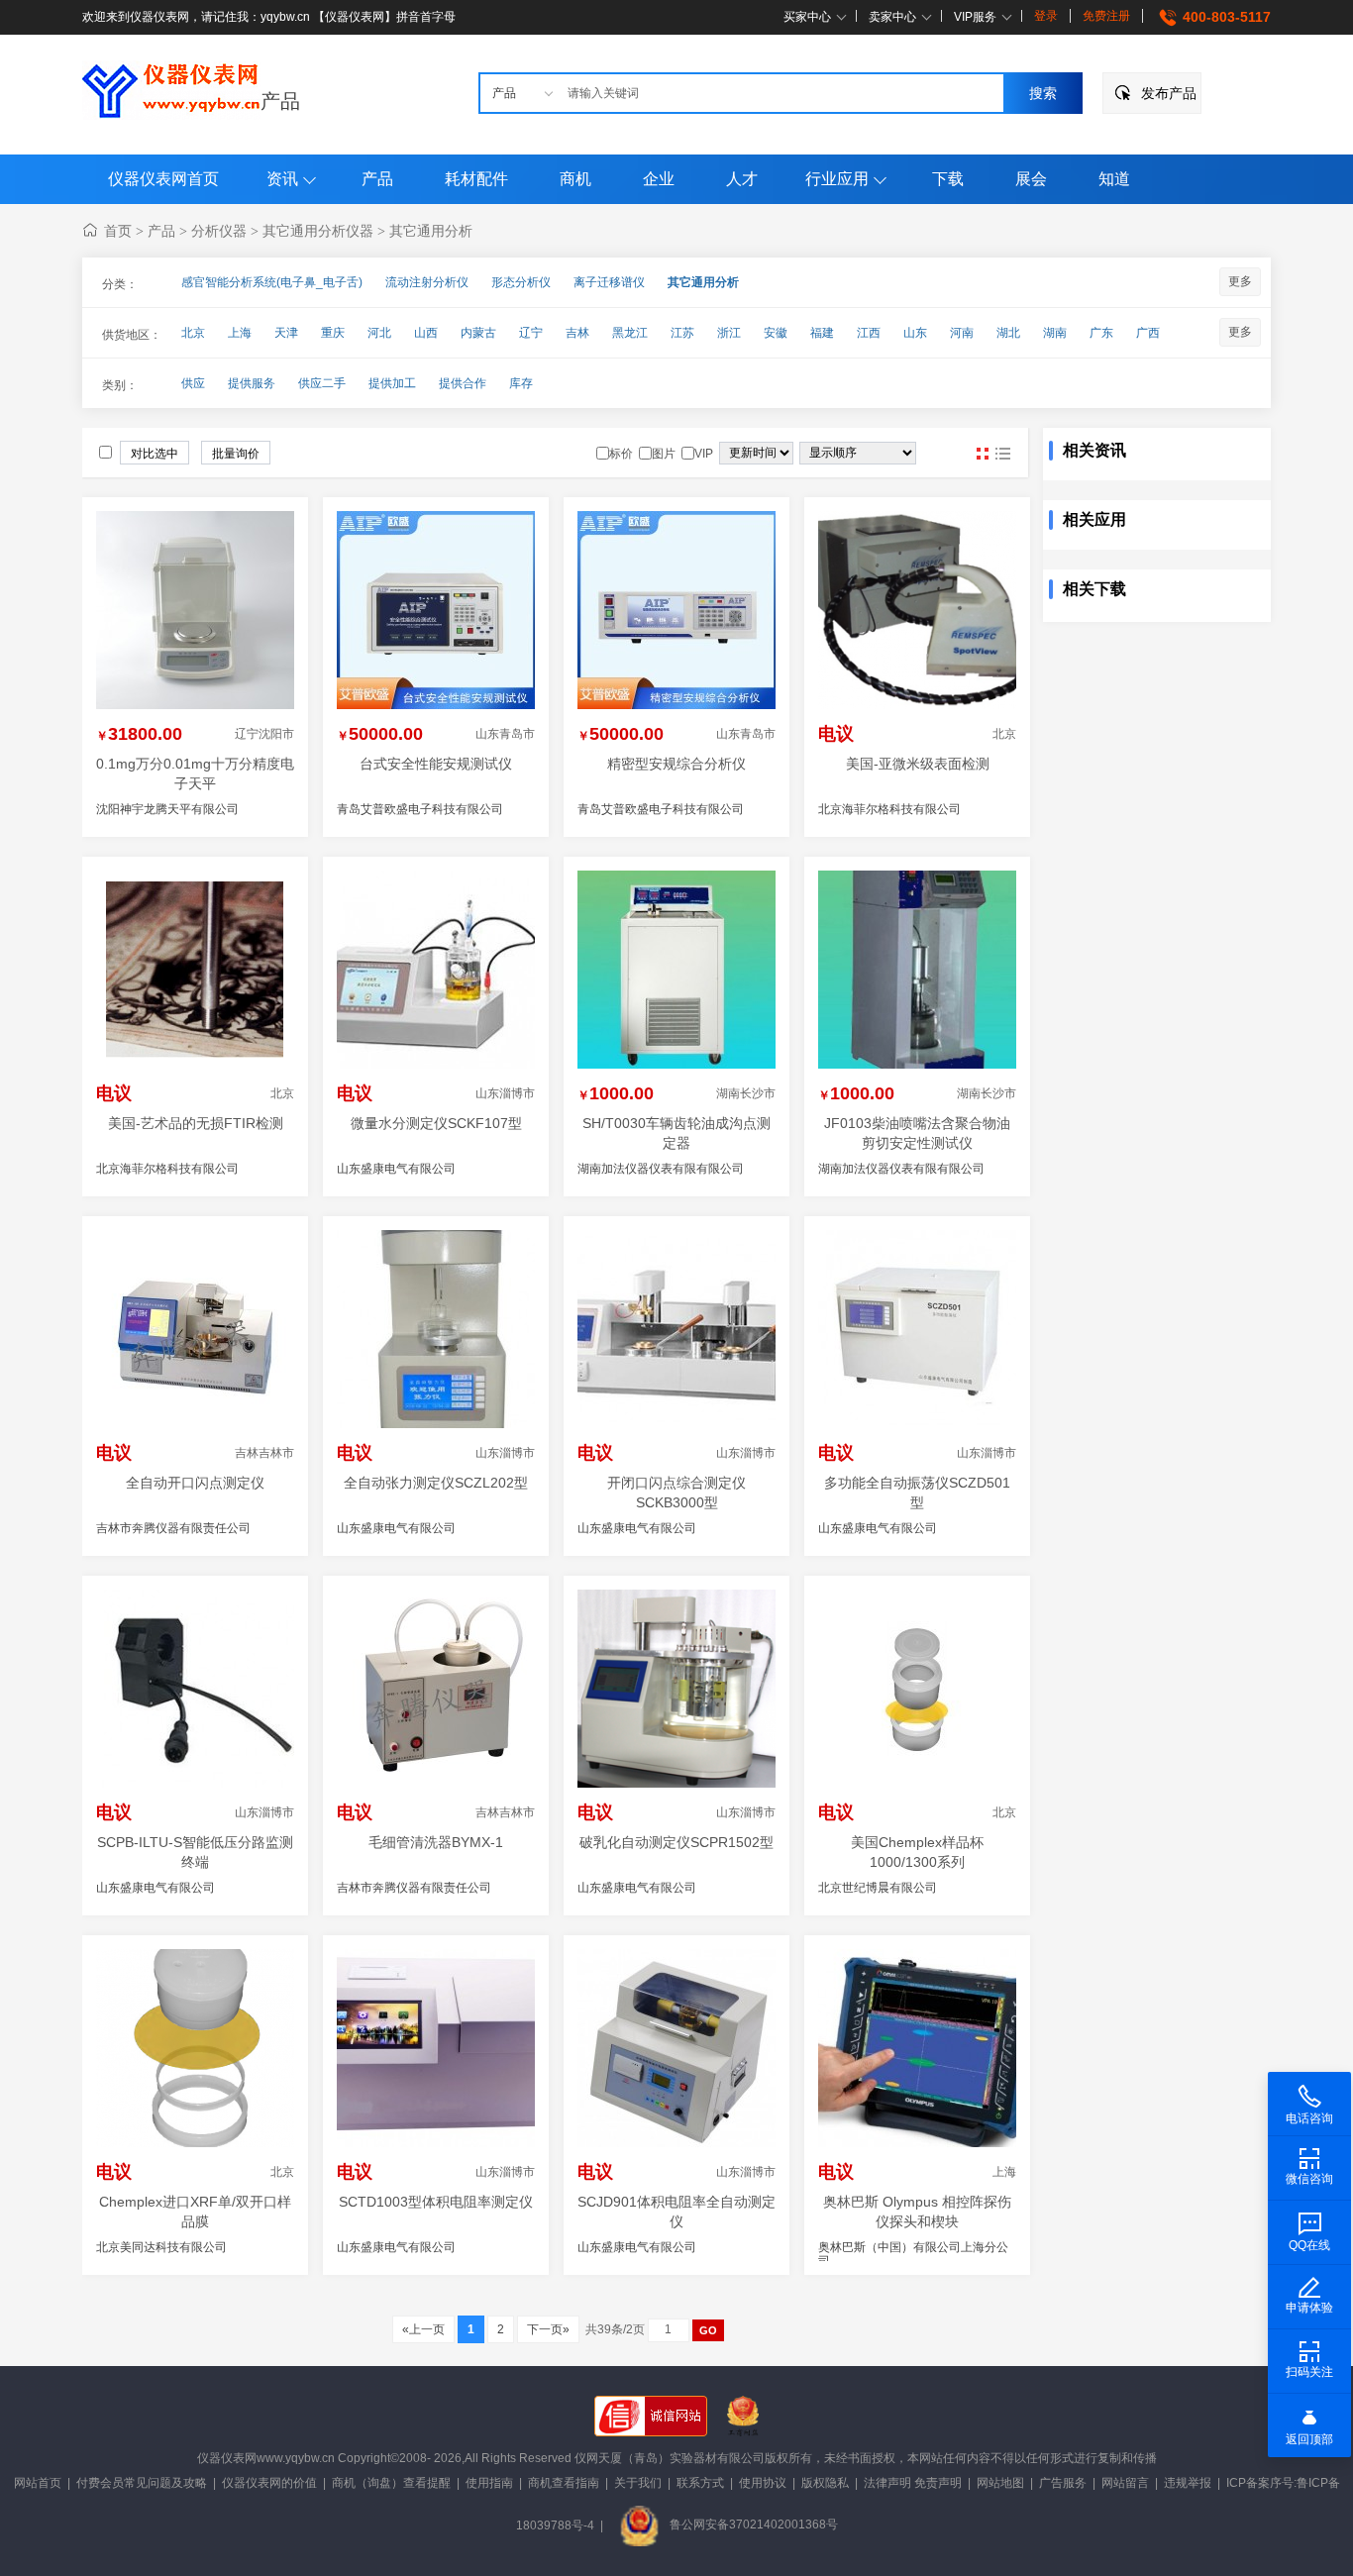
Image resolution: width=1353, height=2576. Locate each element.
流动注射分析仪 (427, 282)
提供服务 (252, 383)
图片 (983, 454)
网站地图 (1000, 2483)
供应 (193, 383)
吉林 (577, 333)
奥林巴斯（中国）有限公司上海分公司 (913, 2254)
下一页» (548, 2329)
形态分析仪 (521, 282)
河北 (379, 333)
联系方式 (700, 2483)
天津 (286, 333)
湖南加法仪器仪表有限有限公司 (661, 1169)
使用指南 (489, 2483)
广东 (1101, 333)
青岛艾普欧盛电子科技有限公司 (420, 809)
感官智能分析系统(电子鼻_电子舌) (272, 282)
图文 (1002, 454)
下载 (948, 179)
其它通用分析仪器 (318, 231)
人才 (742, 179)
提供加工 (392, 383)
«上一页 (423, 2329)
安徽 (776, 333)
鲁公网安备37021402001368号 (754, 2524)
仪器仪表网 (227, 2458)
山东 (915, 333)
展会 (1031, 179)
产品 (280, 101)
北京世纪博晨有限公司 (878, 1888)
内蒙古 (478, 333)
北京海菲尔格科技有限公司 (889, 809)
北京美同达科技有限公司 (161, 2247)
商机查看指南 (564, 2483)
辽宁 (531, 333)
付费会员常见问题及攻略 (142, 2483)
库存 (521, 383)
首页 (118, 231)
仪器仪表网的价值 (269, 2483)
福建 (822, 333)
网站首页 (38, 2483)
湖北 (1008, 333)
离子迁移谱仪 (609, 282)
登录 (1046, 16)
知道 (1114, 179)
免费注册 (1106, 16)
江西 (869, 333)
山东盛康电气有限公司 (396, 1169)
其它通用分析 (431, 231)
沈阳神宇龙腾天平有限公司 (167, 809)
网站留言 (1125, 2483)
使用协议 (763, 2483)
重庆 (333, 333)
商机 (575, 179)
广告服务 (1063, 2483)
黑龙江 (630, 333)
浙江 (729, 333)
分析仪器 (219, 231)
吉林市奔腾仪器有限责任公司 (173, 1528)
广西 (1148, 333)
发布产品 (1169, 93)
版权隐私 (825, 2483)
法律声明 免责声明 (913, 2483)
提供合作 (463, 383)
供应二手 (322, 383)
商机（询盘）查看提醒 (391, 2483)
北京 (193, 333)
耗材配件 (476, 179)
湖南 (1055, 333)
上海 (240, 333)
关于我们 (638, 2483)
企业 (659, 179)
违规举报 (1188, 2483)
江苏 (682, 333)
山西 (426, 333)
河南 (962, 333)
